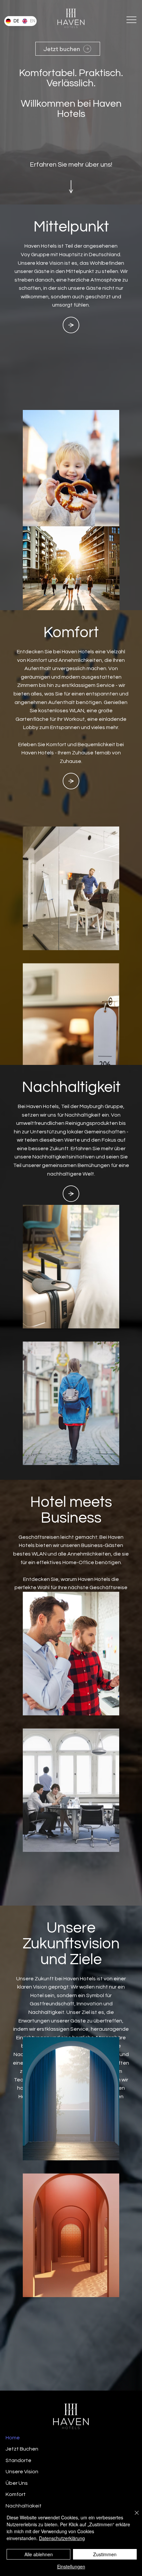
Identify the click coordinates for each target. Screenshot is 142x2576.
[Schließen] (133, 2517)
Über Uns (17, 2483)
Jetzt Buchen (22, 2449)
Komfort (16, 2494)
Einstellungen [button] (71, 2566)
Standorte (18, 2460)
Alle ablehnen (39, 2554)
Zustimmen (105, 2554)
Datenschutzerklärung (62, 2538)
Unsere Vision (22, 2472)
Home (13, 2438)
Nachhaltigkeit (24, 2506)
